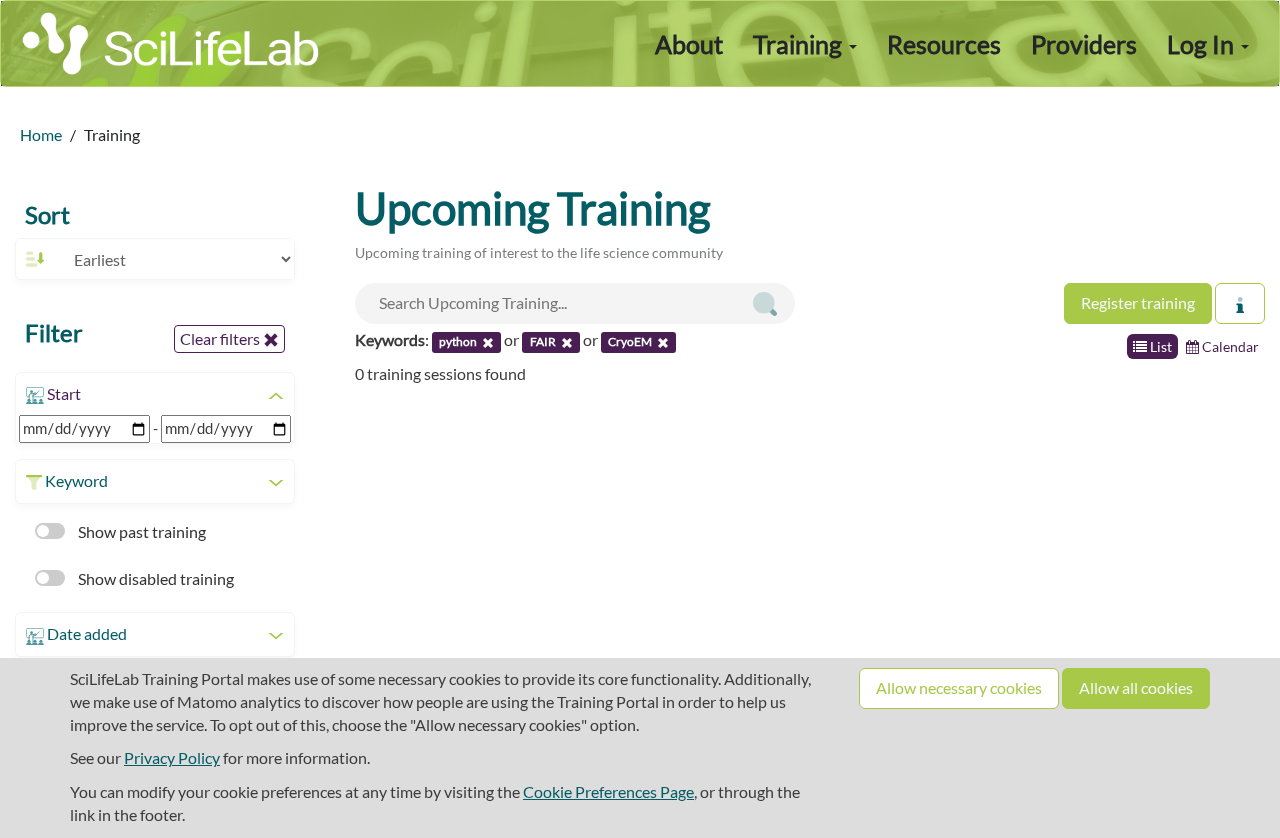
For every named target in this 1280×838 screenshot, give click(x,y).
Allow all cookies (1136, 687)
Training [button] (800, 44)
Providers (1084, 44)
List (1159, 346)
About (689, 44)
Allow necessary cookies (959, 687)
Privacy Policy (172, 757)
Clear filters (221, 338)
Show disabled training (154, 578)
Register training (1138, 302)
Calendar (1229, 346)
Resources (944, 44)
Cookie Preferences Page (608, 791)
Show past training (140, 531)
